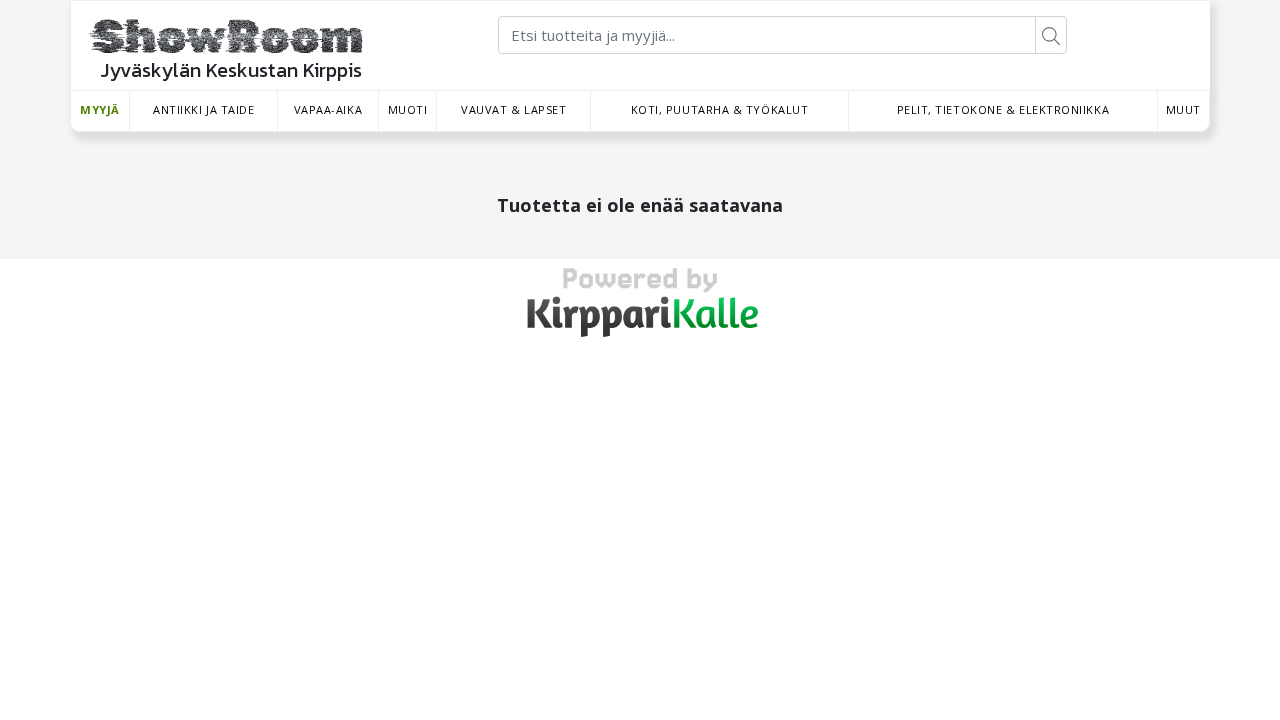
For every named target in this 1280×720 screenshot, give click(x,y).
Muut (1183, 109)
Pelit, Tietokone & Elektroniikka (1003, 109)
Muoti (408, 109)
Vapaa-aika (328, 109)
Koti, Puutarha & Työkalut (720, 109)
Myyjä (100, 109)
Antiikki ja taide (203, 109)
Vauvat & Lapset (513, 109)
